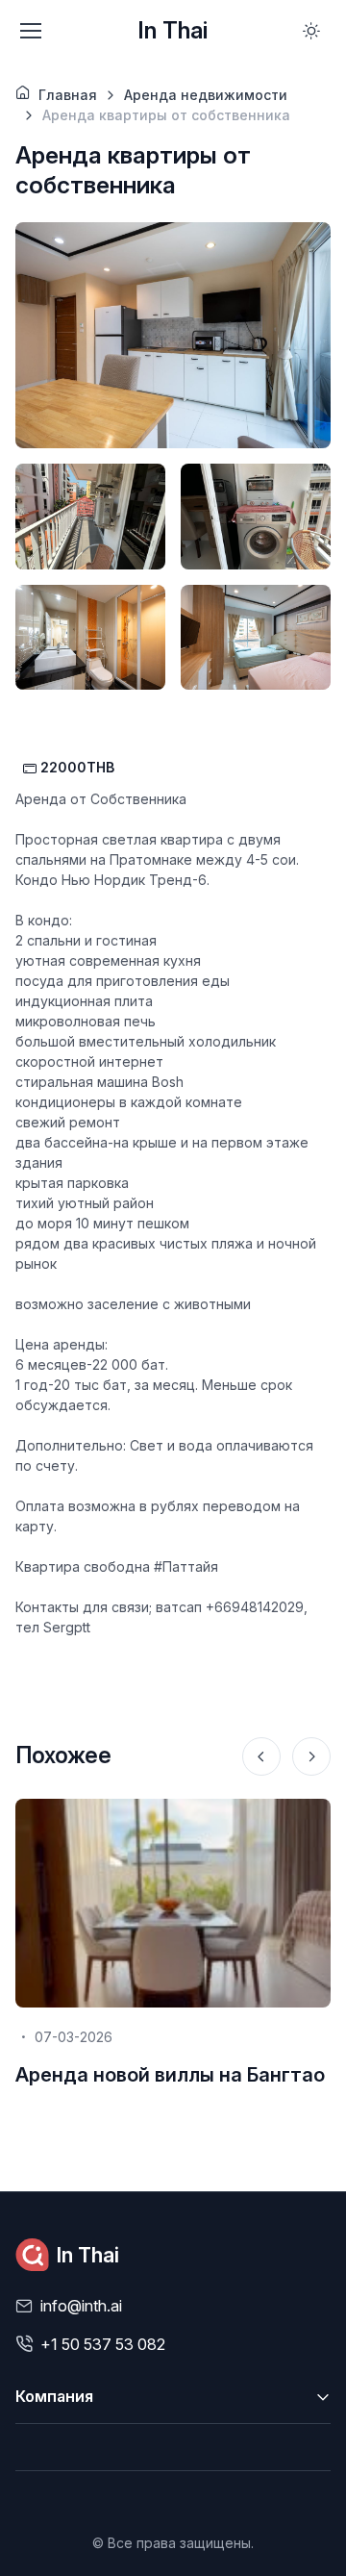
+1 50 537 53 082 (103, 2344)
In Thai (173, 30)
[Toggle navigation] (30, 31)
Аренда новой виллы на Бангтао (170, 2075)
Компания (54, 2396)
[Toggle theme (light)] (311, 31)
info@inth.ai (81, 2306)
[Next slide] (311, 1756)
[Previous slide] (261, 1756)
